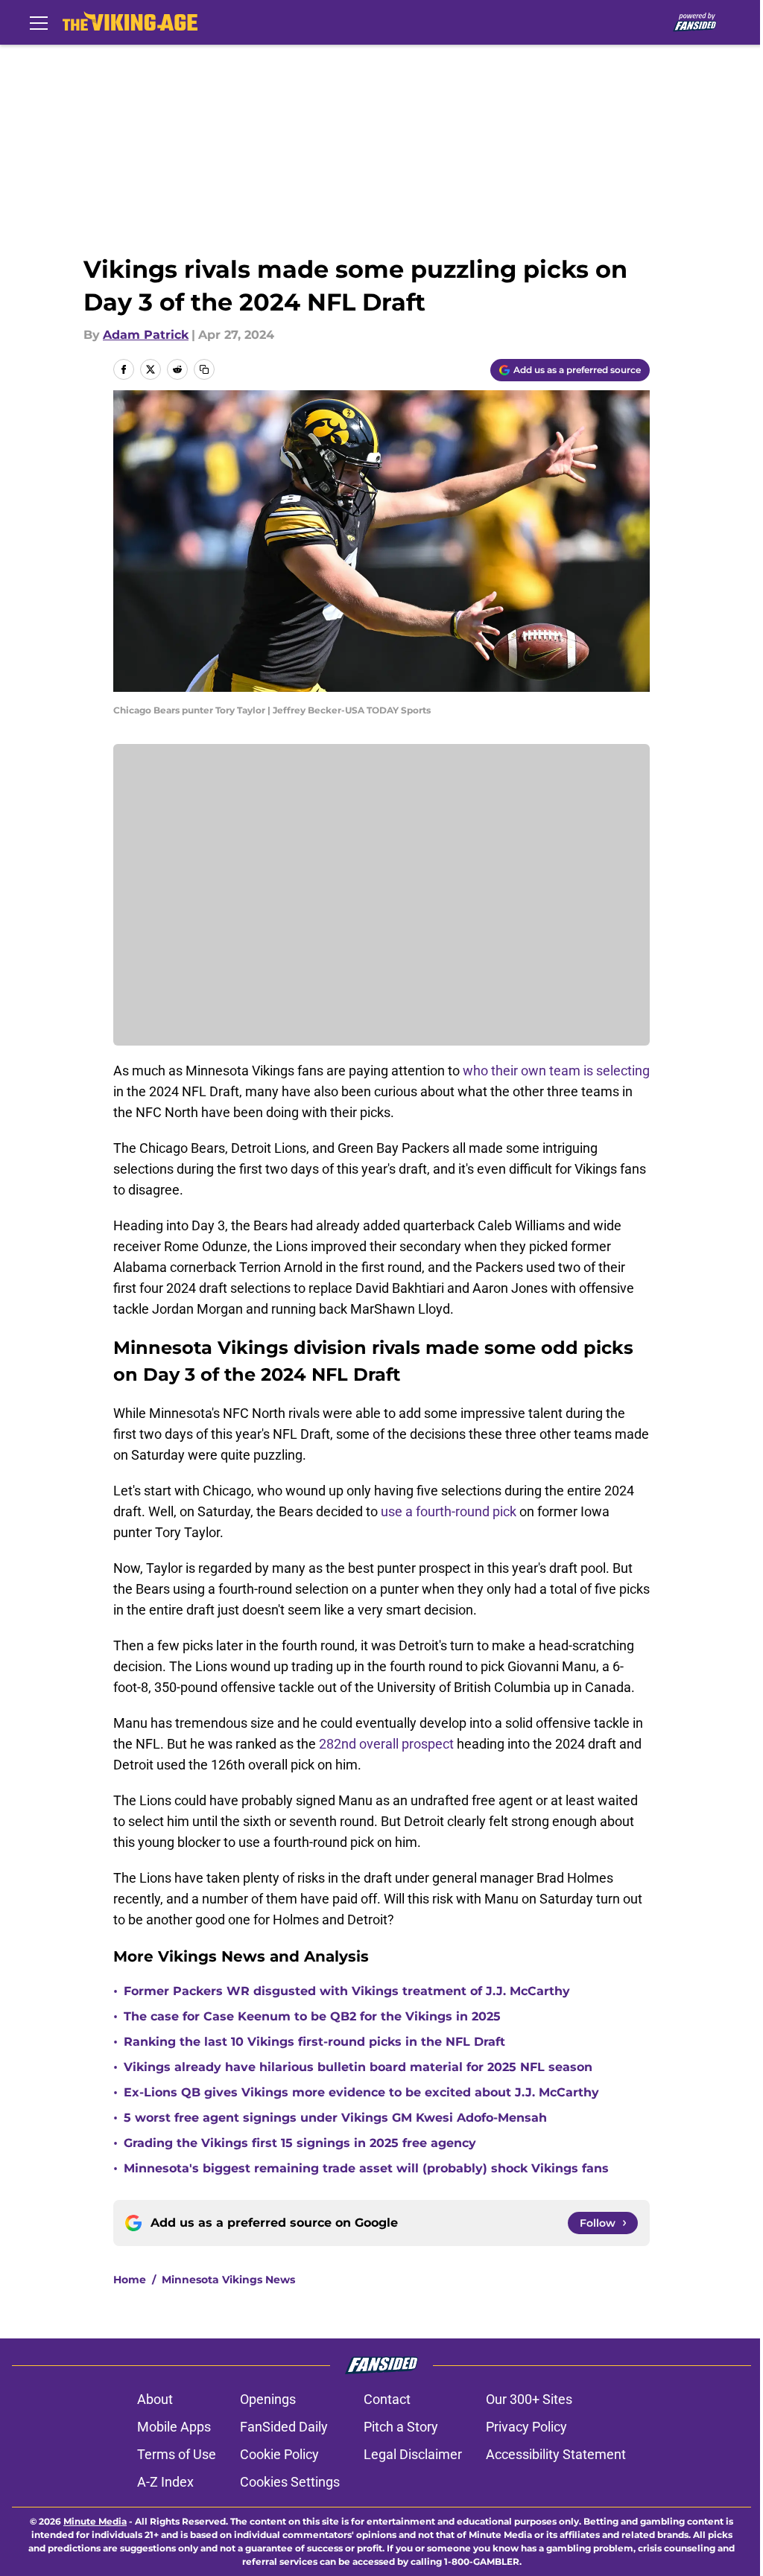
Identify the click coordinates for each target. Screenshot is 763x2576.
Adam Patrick (146, 335)
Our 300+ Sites (529, 2399)
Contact (387, 2399)
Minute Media (95, 2521)
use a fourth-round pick (449, 1511)
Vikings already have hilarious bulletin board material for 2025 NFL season (358, 2067)
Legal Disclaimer (413, 2454)
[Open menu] (39, 22)
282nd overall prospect (386, 1744)
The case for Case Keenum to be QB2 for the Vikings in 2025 (312, 2016)
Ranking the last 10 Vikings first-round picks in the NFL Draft (314, 2042)
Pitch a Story (401, 2427)
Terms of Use (177, 2454)
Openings (268, 2399)
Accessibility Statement (556, 2454)
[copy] (204, 369)
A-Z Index (165, 2482)
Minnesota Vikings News (228, 2280)
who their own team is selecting (556, 1071)
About (155, 2399)
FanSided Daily (284, 2427)
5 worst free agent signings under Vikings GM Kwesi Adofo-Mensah (335, 2118)
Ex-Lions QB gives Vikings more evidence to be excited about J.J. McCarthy (361, 2092)
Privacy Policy (526, 2427)
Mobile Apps (174, 2427)
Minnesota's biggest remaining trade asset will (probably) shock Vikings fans (366, 2168)
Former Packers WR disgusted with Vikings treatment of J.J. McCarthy (347, 1991)
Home (130, 2280)
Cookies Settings (290, 2482)
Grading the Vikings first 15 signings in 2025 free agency (300, 2143)
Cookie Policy (279, 2454)
